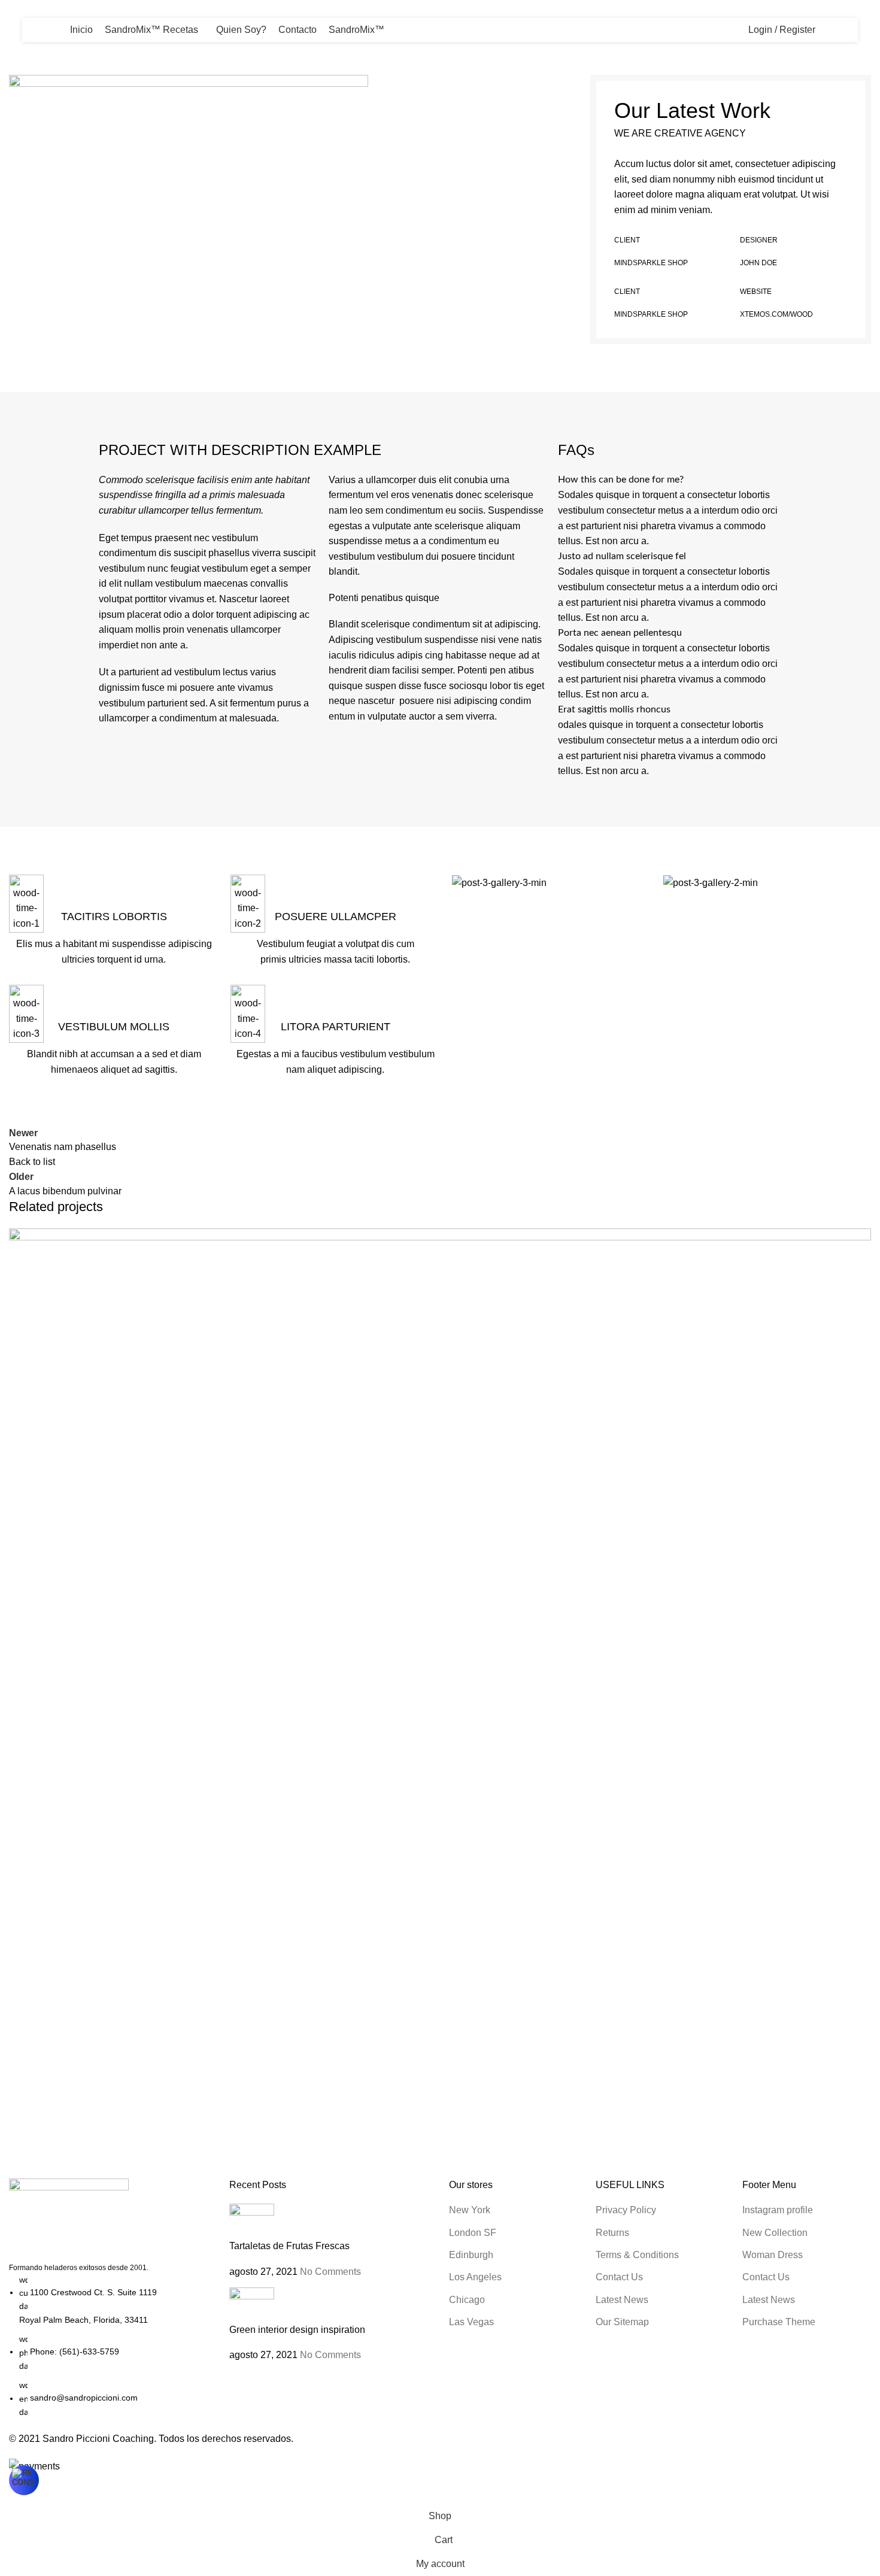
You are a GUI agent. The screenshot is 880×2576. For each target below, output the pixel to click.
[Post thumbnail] (252, 2221)
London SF (473, 2233)
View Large (856, 1242)
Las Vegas (471, 2322)
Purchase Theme (779, 2322)
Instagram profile (778, 2210)
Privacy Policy (626, 2210)
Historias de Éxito (84, 43)
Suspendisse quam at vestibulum (116, 2133)
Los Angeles (475, 2277)
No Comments (330, 2272)
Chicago (467, 2300)
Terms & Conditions (637, 2255)
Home (22, 43)
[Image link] (69, 2220)
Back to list (32, 1162)
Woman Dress (773, 2255)
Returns (612, 2233)
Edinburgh (471, 2255)
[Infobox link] (114, 921)
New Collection (775, 2233)
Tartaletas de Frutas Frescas (289, 2246)
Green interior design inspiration (297, 2330)
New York (470, 2210)
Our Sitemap (622, 2322)
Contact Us (619, 2277)
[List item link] (110, 2346)
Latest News (622, 2300)
